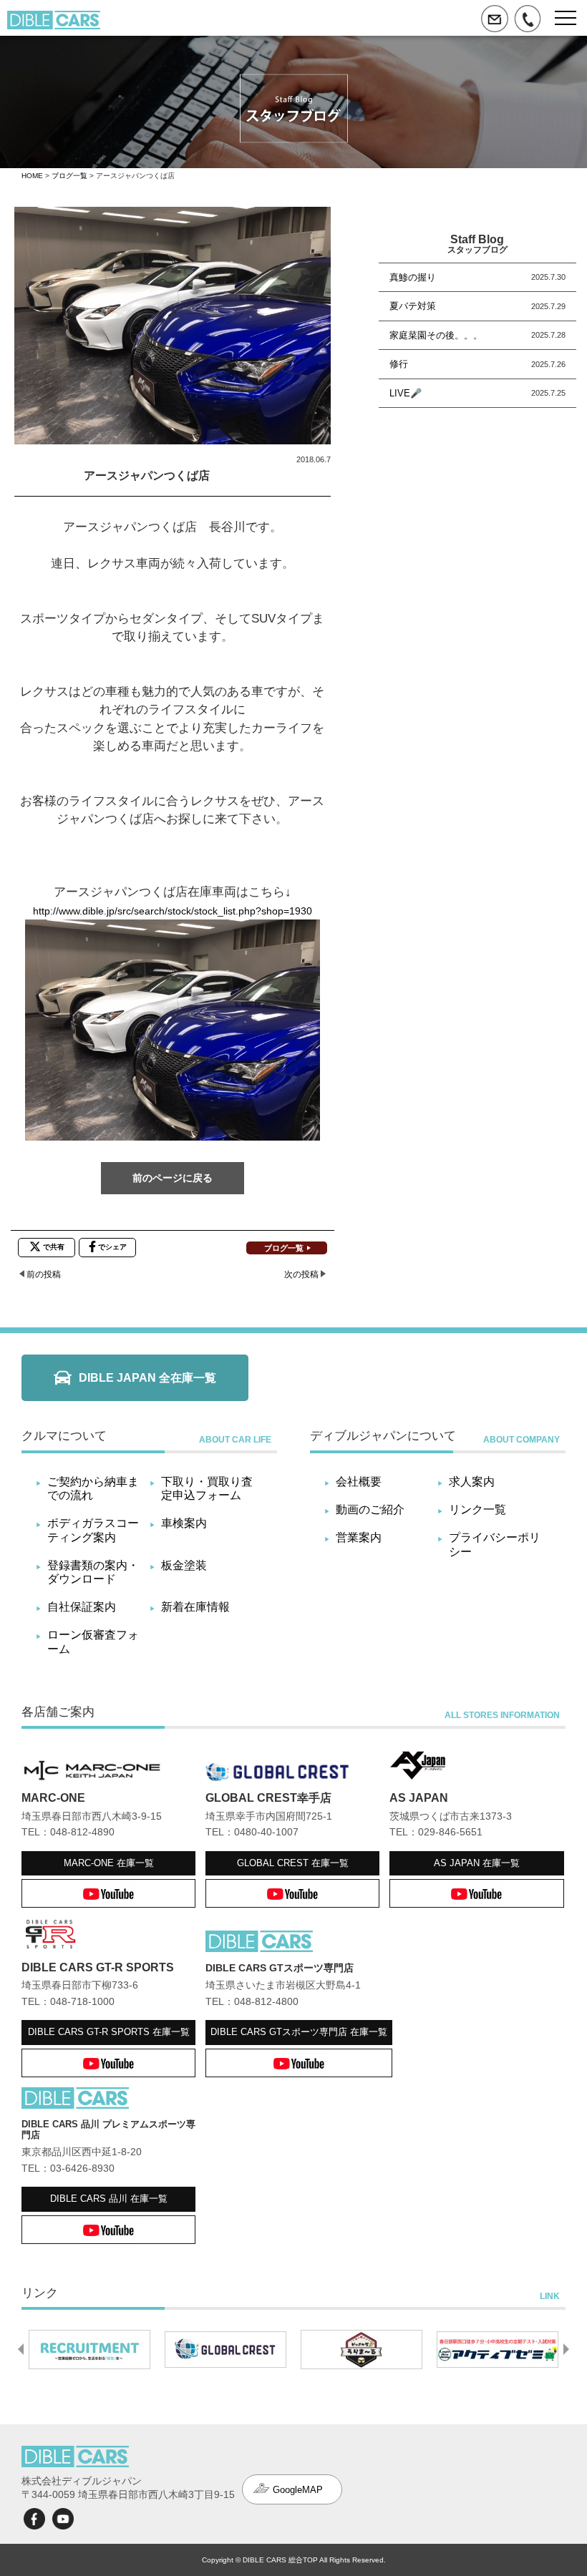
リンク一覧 (477, 1509)
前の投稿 (44, 1274)
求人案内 (472, 1482)
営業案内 (359, 1537)
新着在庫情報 (195, 1607)
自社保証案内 (82, 1607)
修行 (399, 364)
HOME (32, 176)
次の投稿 (301, 1274)
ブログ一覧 (69, 176)
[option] (89, 2349)
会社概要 (359, 1482)
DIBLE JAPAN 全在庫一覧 (147, 1378)
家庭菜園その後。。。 (436, 335)
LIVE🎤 (406, 393)
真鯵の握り (413, 277)
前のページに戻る (173, 1178)
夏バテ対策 (413, 306)
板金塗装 (184, 1565)
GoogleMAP (298, 2490)
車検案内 (184, 1523)
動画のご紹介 (370, 1509)
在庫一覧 (109, 1863)
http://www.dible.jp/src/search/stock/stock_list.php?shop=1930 (173, 911)
